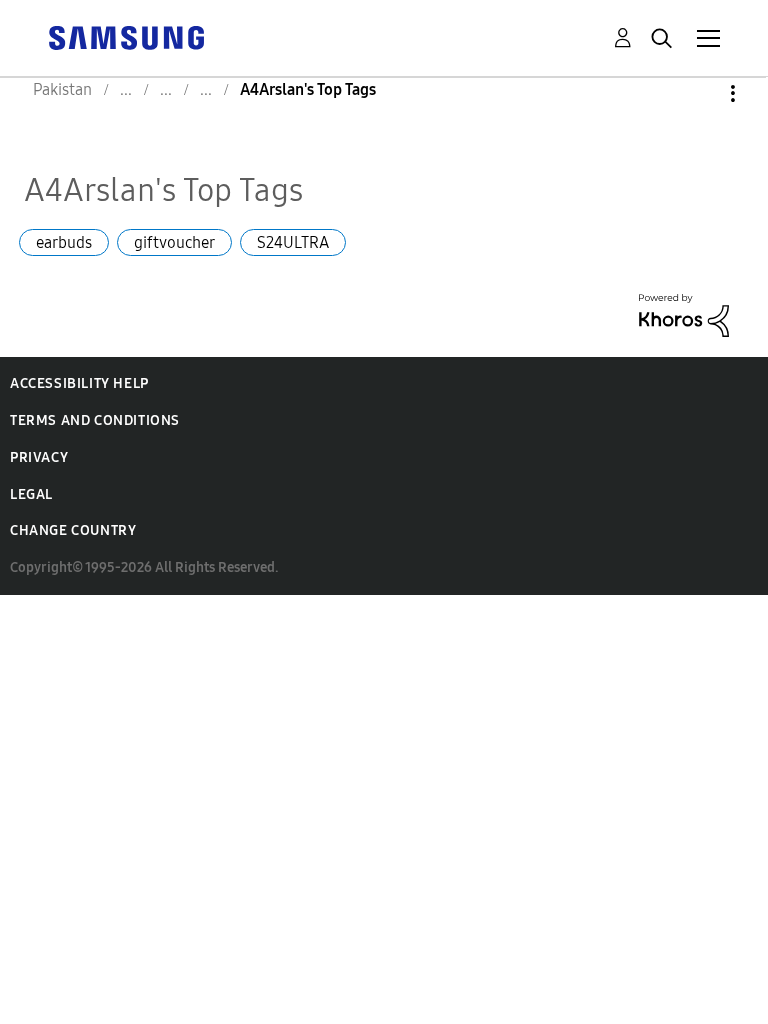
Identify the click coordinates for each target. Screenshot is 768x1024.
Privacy (39, 457)
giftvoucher (174, 242)
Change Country (73, 530)
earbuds (64, 242)
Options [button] (699, 93)
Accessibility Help (79, 383)
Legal (31, 494)
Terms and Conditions (95, 420)
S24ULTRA (293, 242)
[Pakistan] (126, 36)
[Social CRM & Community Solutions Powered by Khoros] (684, 313)
